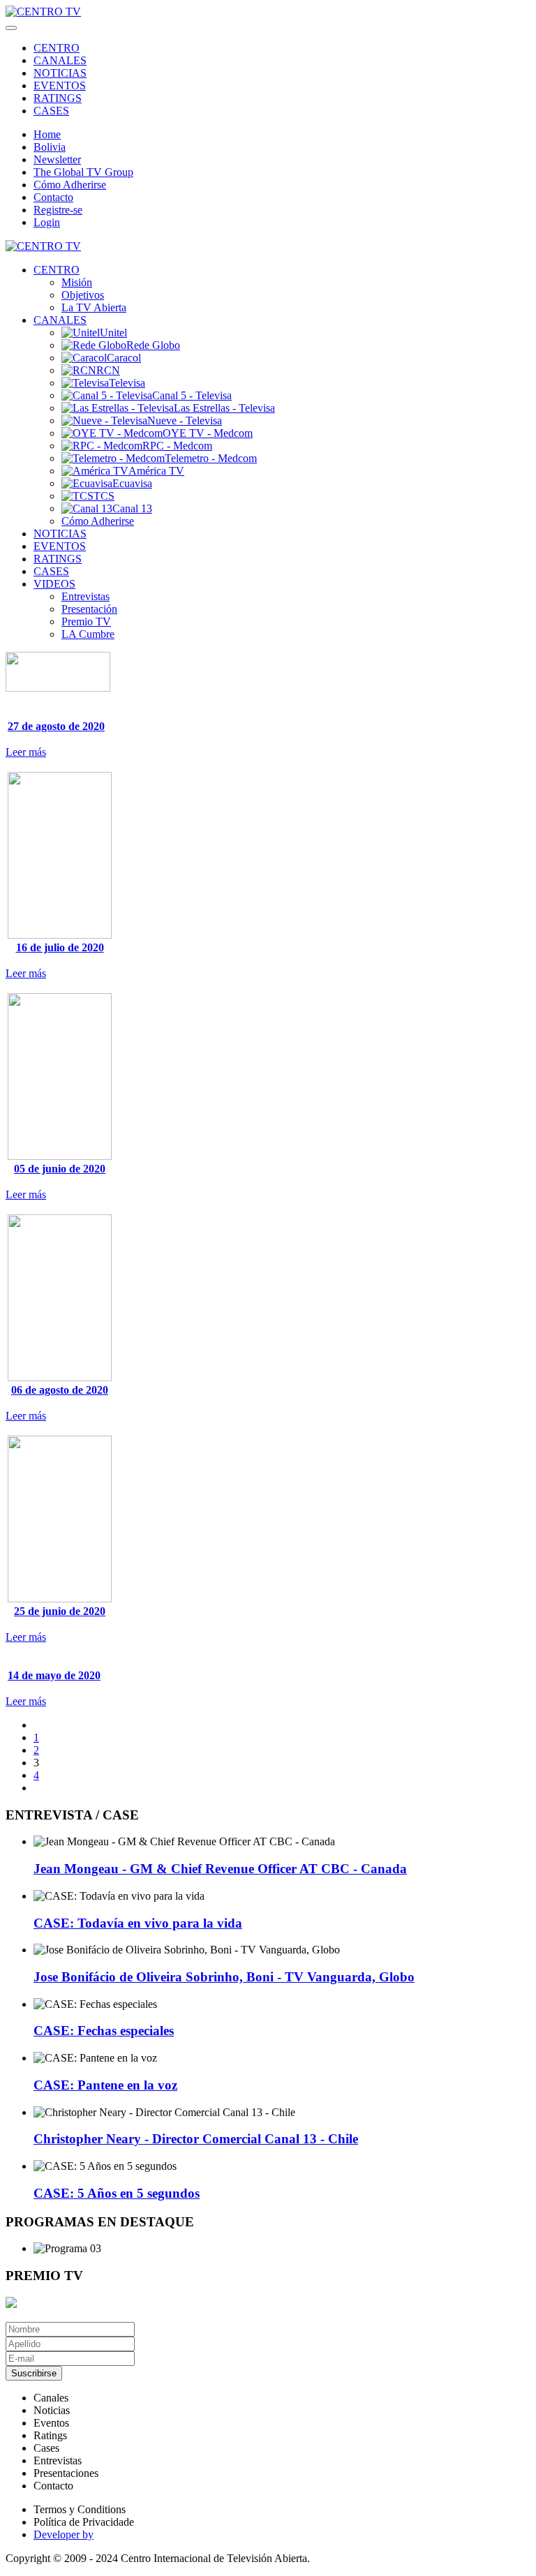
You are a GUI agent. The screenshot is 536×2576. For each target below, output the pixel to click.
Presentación (89, 609)
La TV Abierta (94, 307)
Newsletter (57, 159)
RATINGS (58, 98)
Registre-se (58, 210)
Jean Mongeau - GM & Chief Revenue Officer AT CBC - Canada (220, 1869)
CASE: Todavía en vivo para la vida (138, 1923)
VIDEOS (54, 584)
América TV (156, 471)
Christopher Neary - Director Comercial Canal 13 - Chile (196, 2139)
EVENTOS (60, 85)
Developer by (64, 2534)
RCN (108, 370)
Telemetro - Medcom (211, 458)
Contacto (53, 197)
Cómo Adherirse (70, 185)
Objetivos (83, 295)
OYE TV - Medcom (208, 433)
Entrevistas (85, 596)
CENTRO (57, 48)
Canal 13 (132, 508)
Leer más (26, 752)
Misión (77, 282)
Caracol (124, 358)
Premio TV (86, 621)
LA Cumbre (88, 634)
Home (47, 134)
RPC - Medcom (177, 446)
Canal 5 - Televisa (192, 395)
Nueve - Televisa (185, 420)
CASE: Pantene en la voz (105, 2085)
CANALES (60, 60)
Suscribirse (34, 2373)
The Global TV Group (83, 172)
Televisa (127, 383)
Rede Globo (153, 345)
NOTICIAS (60, 73)
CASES (51, 111)
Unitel (113, 333)
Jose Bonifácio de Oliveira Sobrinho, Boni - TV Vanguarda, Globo (224, 1977)
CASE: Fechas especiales (104, 2031)
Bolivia (50, 147)
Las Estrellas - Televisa (224, 408)
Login (47, 222)
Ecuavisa (132, 483)
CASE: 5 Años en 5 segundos (117, 2193)
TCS (104, 496)
